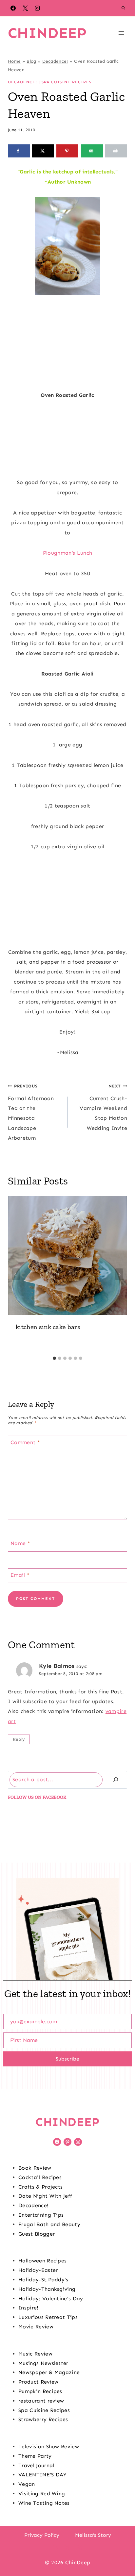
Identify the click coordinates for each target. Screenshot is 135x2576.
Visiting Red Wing (42, 2494)
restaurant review (41, 2401)
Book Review (35, 2168)
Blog (31, 61)
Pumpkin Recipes (40, 2391)
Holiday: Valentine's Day (51, 2299)
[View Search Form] (123, 8)
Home (14, 61)
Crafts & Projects (40, 2187)
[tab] (54, 1358)
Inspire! (29, 2308)
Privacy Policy (42, 2535)
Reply (19, 1739)
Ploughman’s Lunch (67, 553)
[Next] (119, 1274)
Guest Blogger (37, 2234)
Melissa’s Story (93, 2535)
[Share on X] (43, 151)
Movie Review (36, 2327)
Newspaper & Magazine (49, 2372)
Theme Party (35, 2456)
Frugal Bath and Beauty (49, 2224)
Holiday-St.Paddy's (43, 2280)
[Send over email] (92, 151)
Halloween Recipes (42, 2261)
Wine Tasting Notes (44, 2503)
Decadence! (55, 61)
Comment (25, 1442)
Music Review (35, 2354)
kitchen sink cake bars (48, 1327)
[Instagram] (37, 8)
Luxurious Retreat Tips (48, 2317)
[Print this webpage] (116, 151)
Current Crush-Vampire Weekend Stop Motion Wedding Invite (103, 1107)
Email (20, 1575)
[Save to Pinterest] (67, 151)
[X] (25, 8)
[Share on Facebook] (19, 151)
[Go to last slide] (16, 1274)
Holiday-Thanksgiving (47, 2289)
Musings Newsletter (43, 2363)
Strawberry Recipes (43, 2419)
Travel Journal (36, 2465)
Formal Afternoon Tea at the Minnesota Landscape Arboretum (31, 1112)
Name (20, 1543)
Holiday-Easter (38, 2270)
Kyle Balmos (57, 1666)
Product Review (38, 2382)
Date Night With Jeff (45, 2196)
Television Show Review (49, 2446)
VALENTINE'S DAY (43, 2475)
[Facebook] (13, 8)
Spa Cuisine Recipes (67, 82)
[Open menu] (121, 33)
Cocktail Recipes (40, 2177)
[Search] (116, 1780)
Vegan (27, 2484)
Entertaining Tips (41, 2215)
